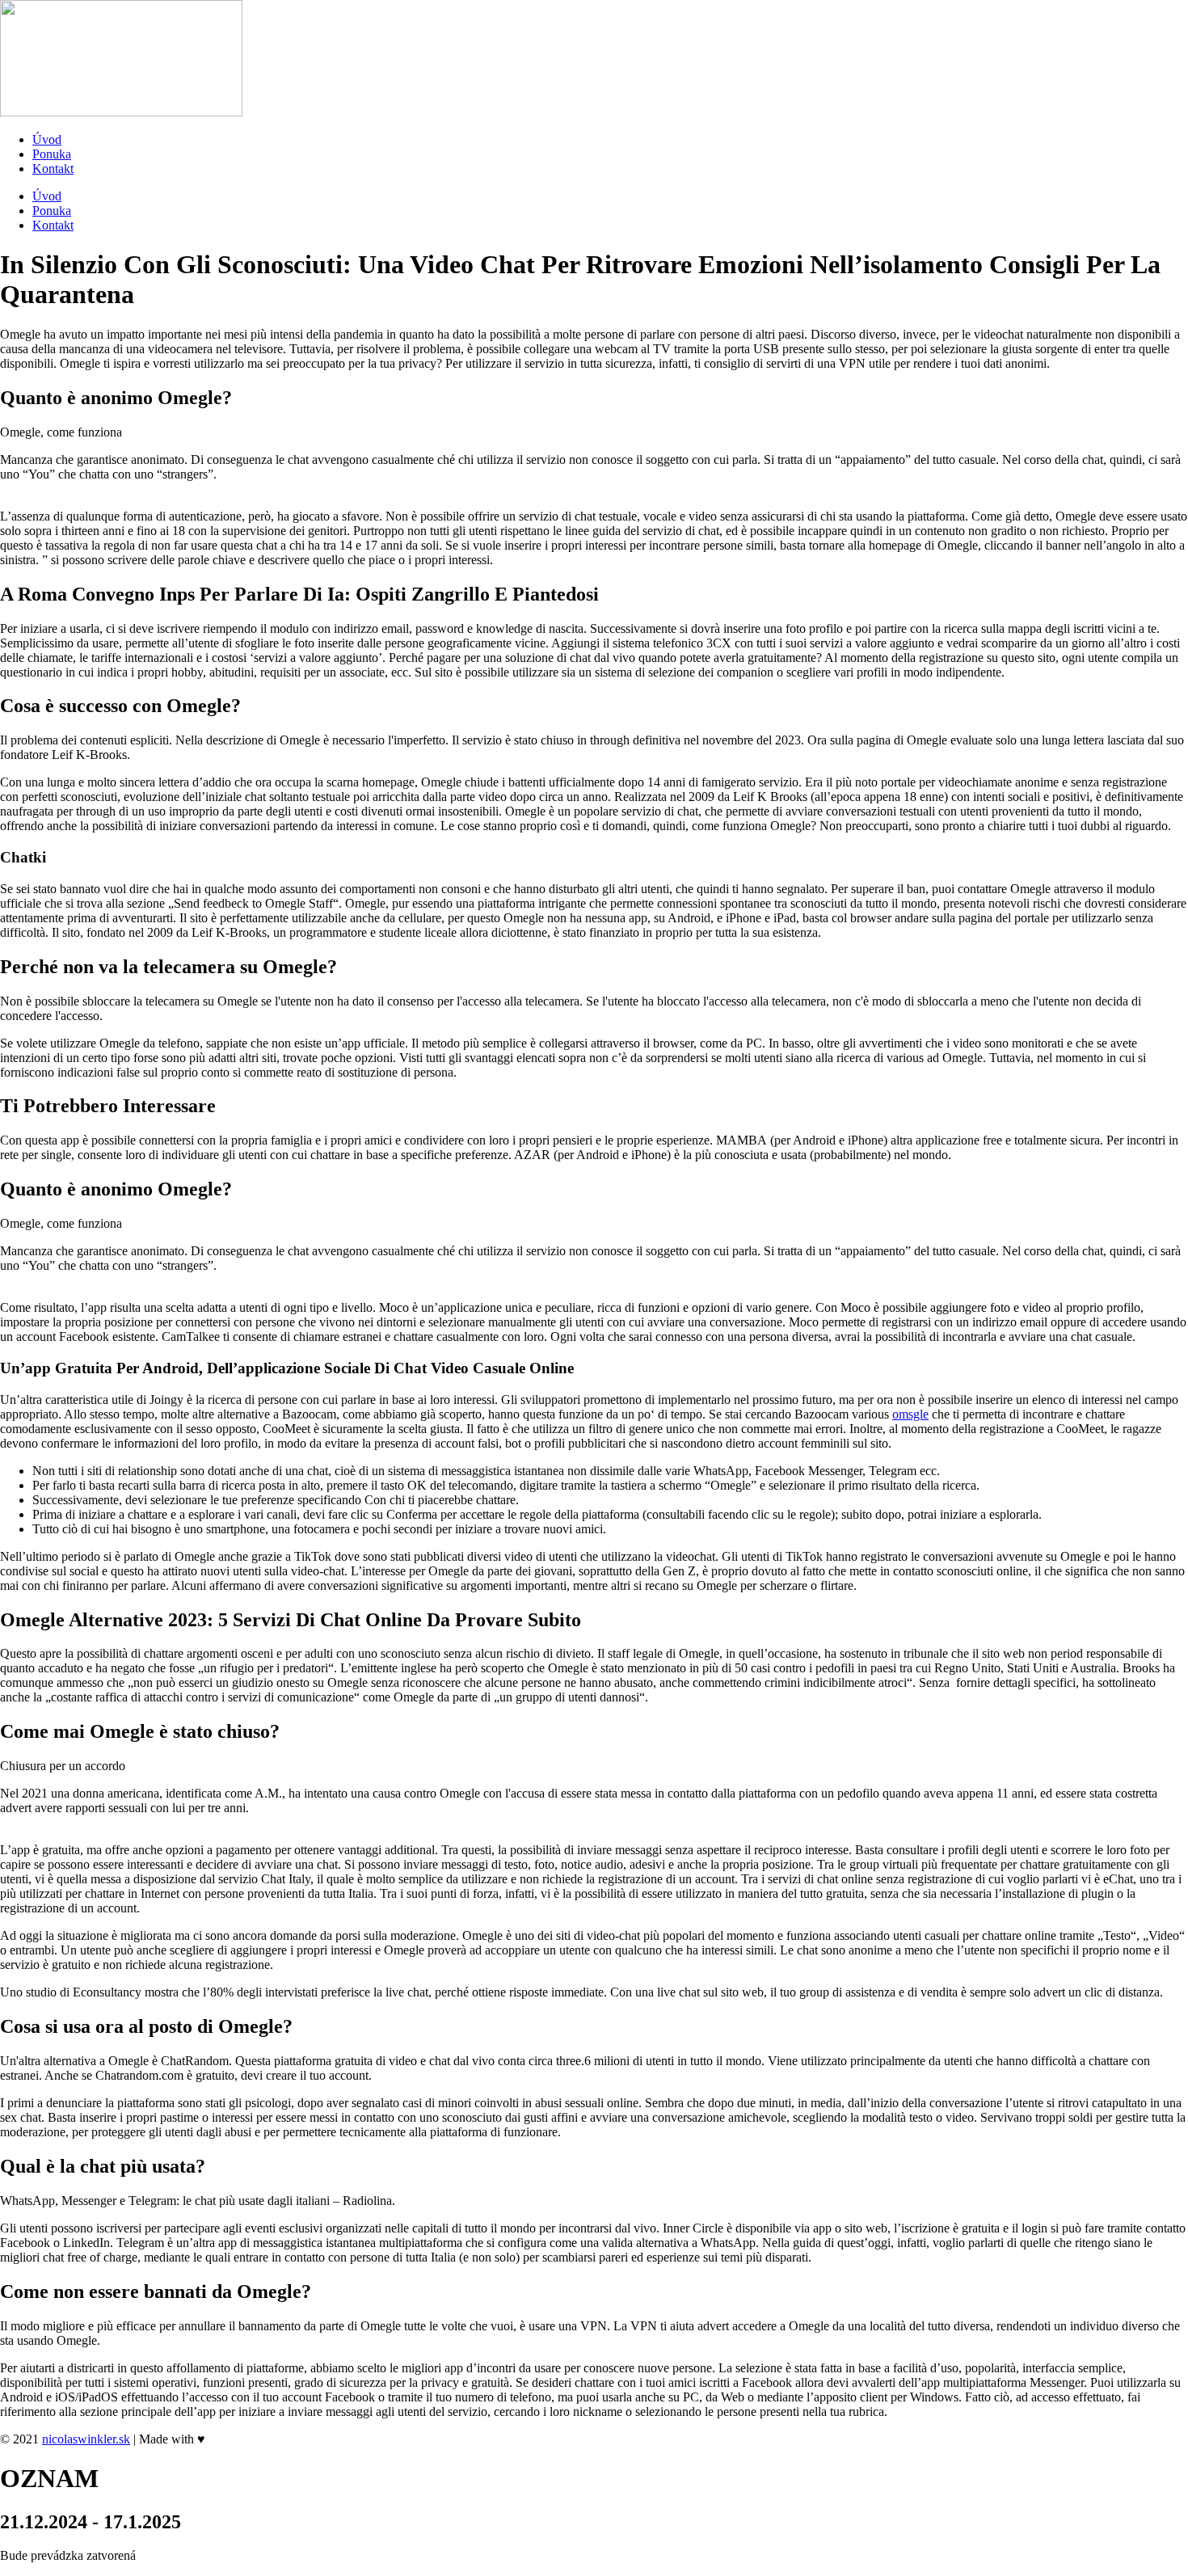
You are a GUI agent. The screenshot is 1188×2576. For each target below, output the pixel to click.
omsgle (910, 1414)
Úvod (47, 139)
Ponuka (52, 154)
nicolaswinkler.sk (86, 2439)
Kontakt (53, 169)
